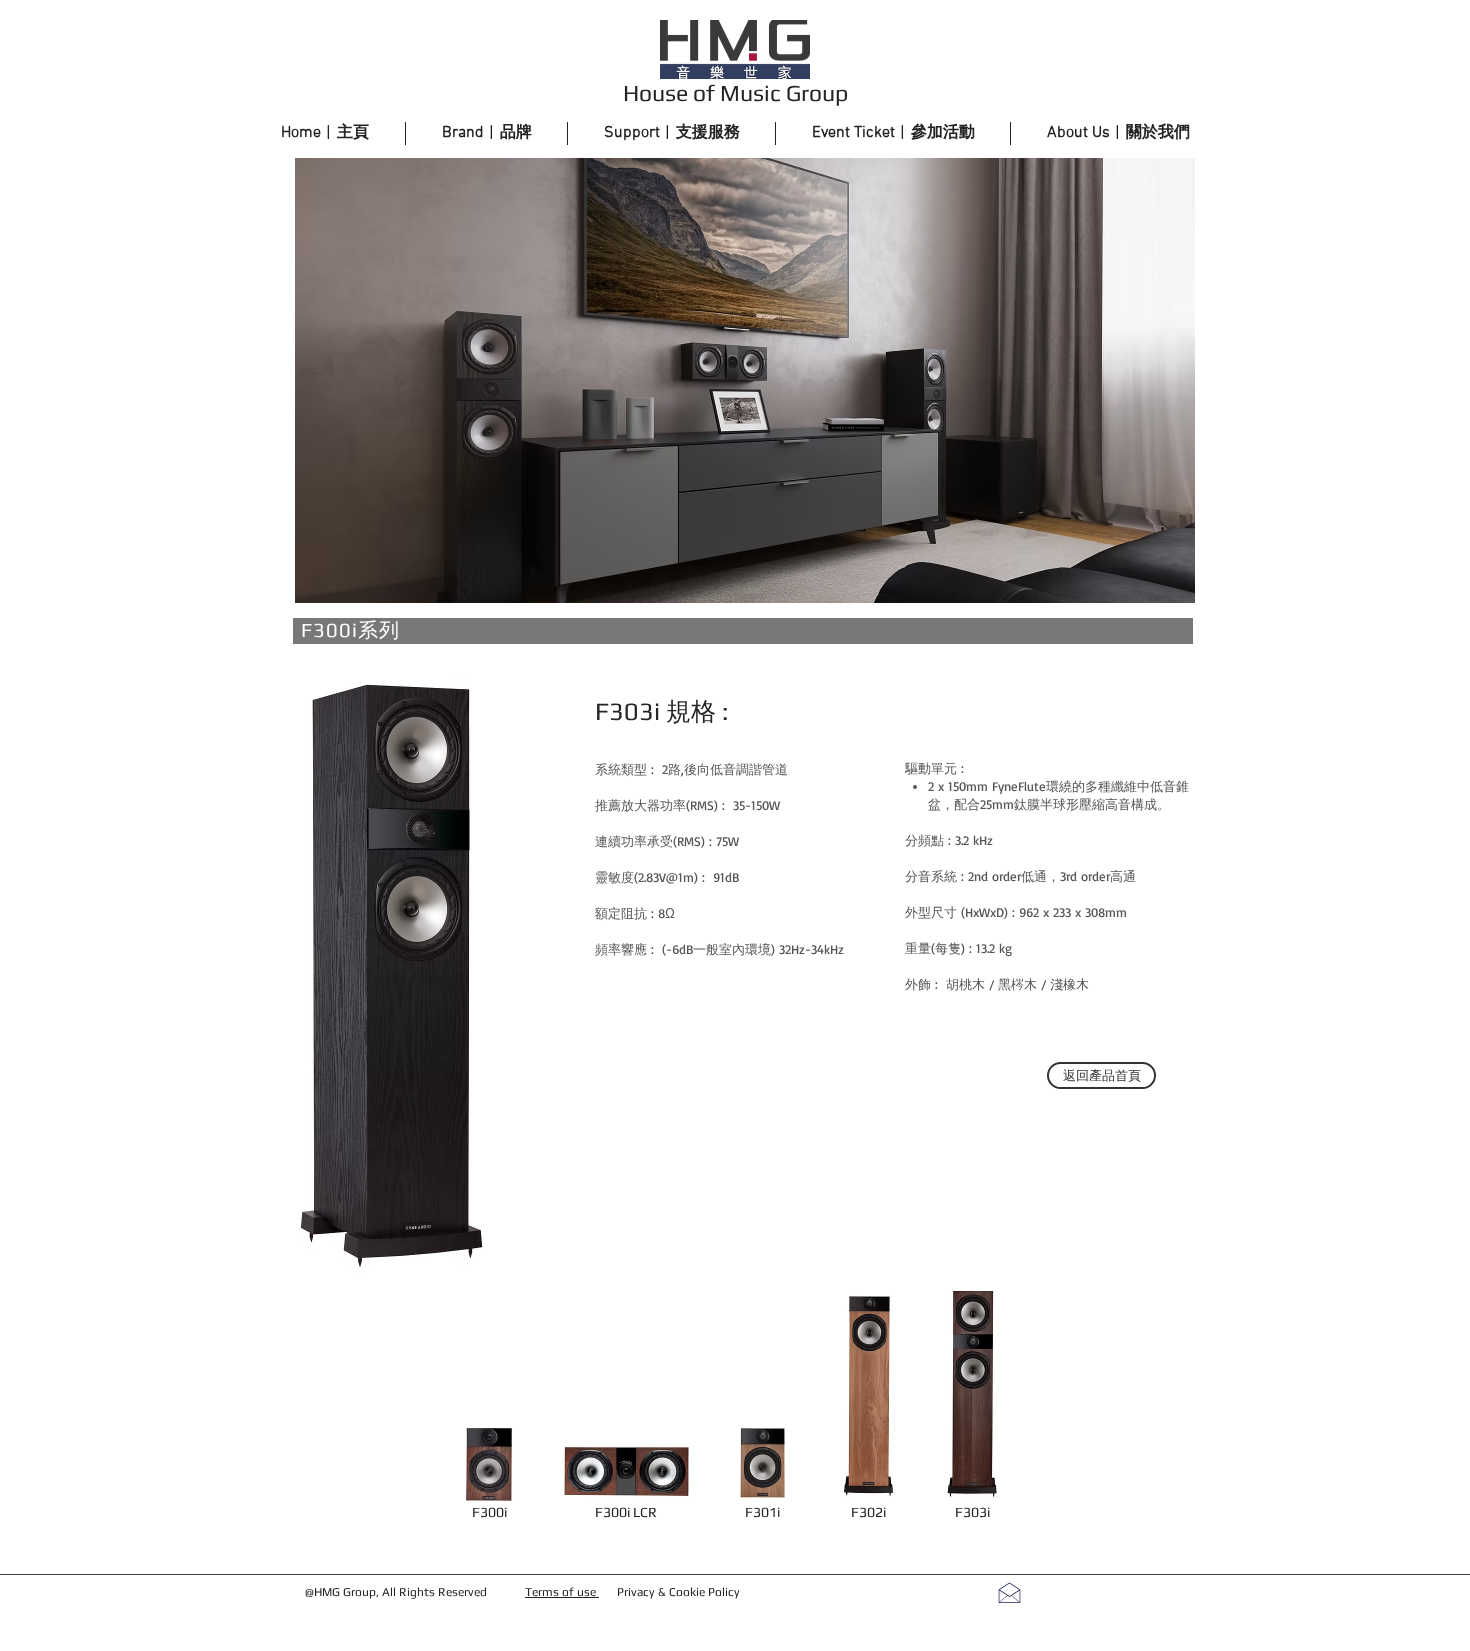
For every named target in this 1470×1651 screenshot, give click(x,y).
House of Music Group (735, 92)
